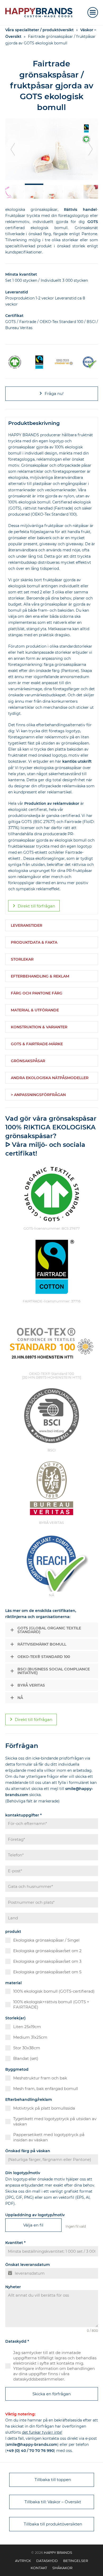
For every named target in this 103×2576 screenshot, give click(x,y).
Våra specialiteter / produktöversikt (39, 30)
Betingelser (76, 2561)
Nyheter (13, 2287)
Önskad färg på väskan (28, 2151)
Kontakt (39, 2568)
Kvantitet (15, 2243)
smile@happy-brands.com (32, 2445)
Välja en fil (33, 2225)
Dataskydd (17, 2341)
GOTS (93, 222)
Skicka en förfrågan (52, 2394)
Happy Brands (58, 2552)
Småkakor (62, 2568)
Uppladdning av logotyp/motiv (35, 2215)
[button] (93, 12)
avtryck (23, 2561)
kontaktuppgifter (24, 1815)
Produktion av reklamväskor (52, 803)
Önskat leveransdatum (28, 2265)
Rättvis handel (80, 210)
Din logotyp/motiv (23, 2173)
